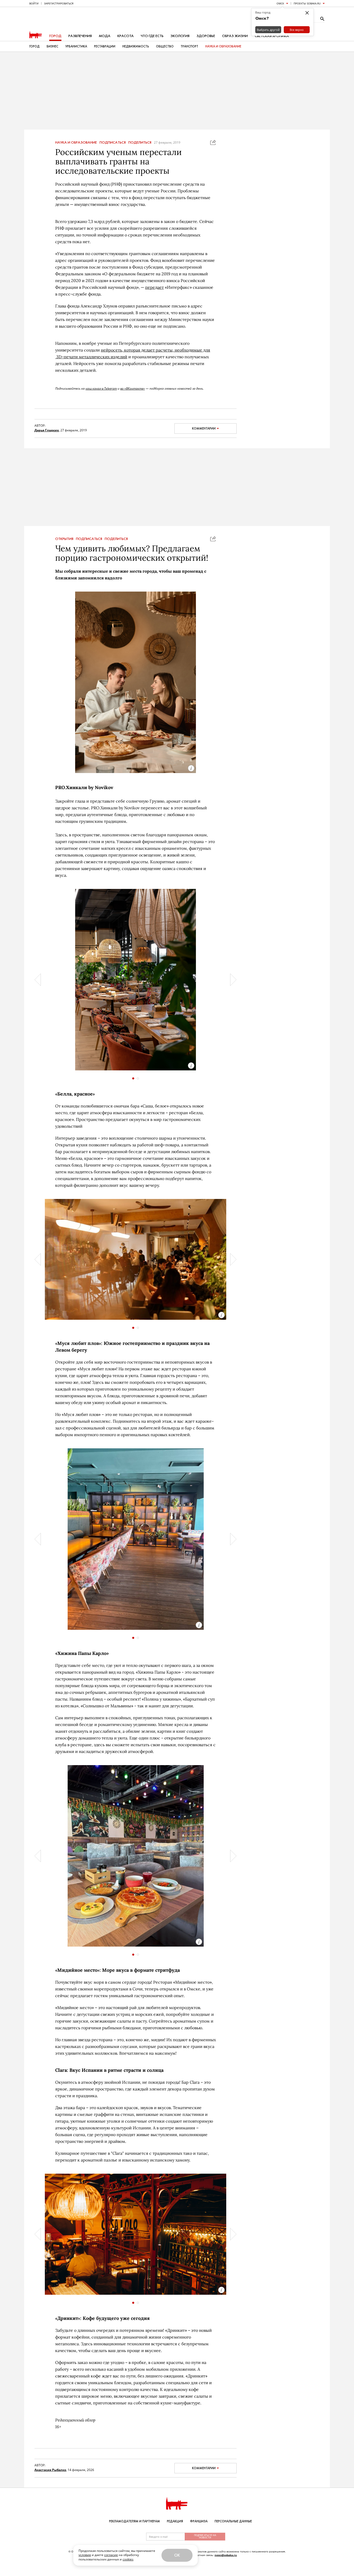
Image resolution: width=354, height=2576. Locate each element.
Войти (34, 3)
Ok (177, 2555)
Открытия (64, 539)
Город (55, 36)
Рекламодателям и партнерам (134, 2521)
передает (154, 287)
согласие (111, 2555)
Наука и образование (223, 46)
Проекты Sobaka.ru (307, 3)
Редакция (175, 2521)
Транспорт (189, 46)
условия (85, 2555)
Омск (280, 3)
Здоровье (206, 36)
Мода (105, 36)
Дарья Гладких (47, 430)
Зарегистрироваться (59, 3)
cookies (128, 2559)
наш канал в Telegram (101, 388)
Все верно (297, 30)
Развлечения (80, 36)
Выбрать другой (268, 30)
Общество (165, 46)
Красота (126, 36)
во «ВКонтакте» (133, 388)
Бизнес (52, 46)
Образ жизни (235, 36)
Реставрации (105, 46)
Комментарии (204, 429)
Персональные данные (233, 2521)
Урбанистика (76, 46)
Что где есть (152, 36)
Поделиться (140, 143)
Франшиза (199, 2521)
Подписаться (113, 143)
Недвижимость (136, 46)
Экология (180, 36)
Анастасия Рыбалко (50, 2470)
